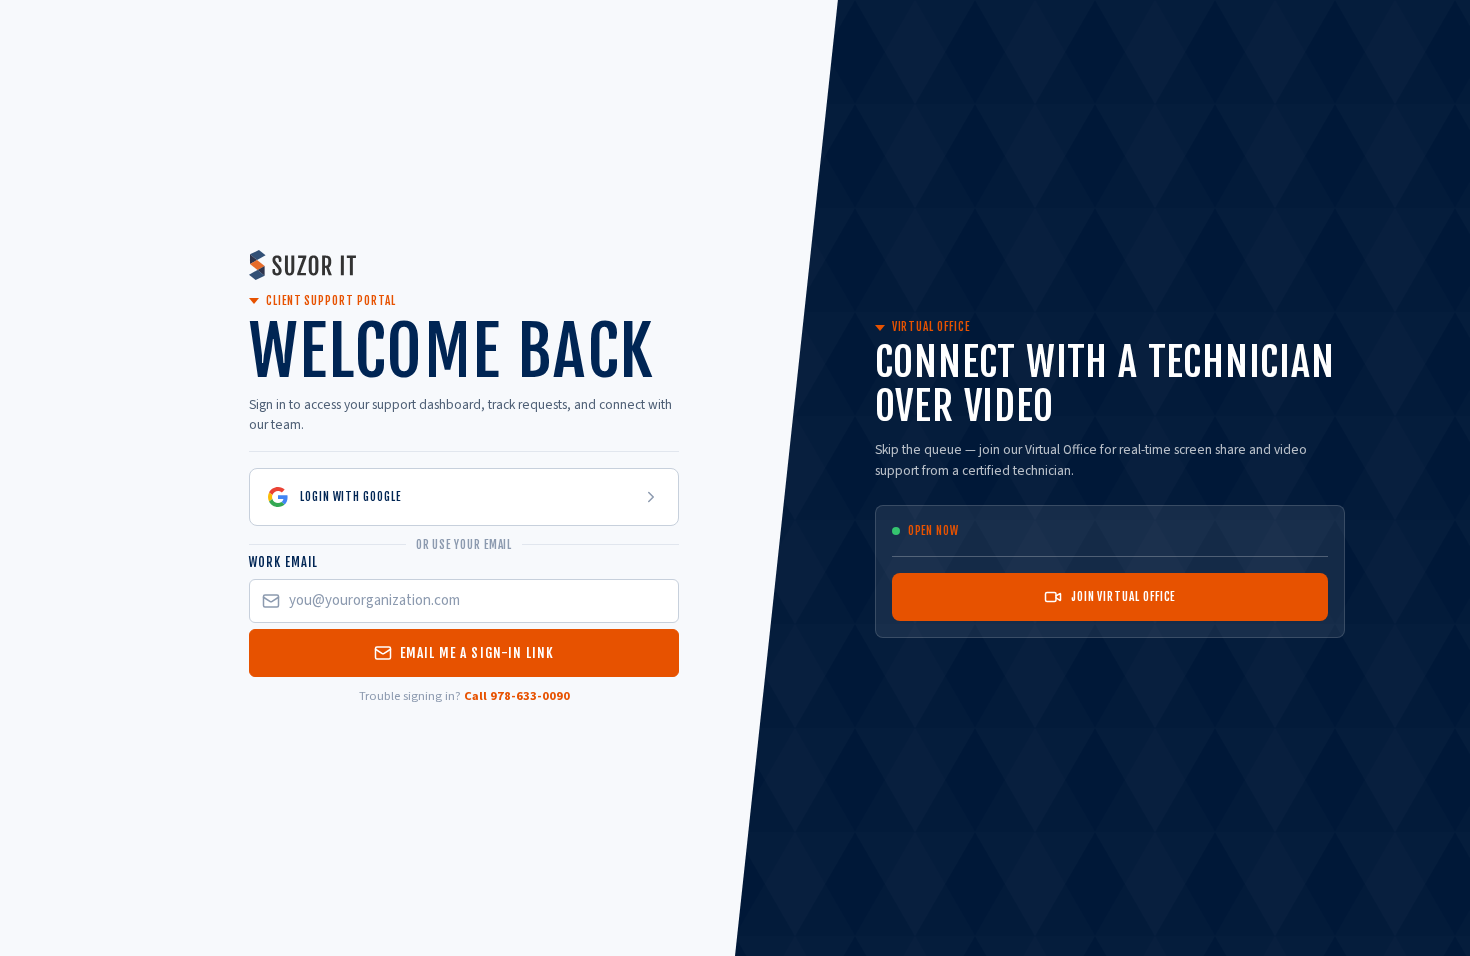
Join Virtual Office (1123, 596)
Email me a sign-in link (477, 652)
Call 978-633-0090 (517, 696)
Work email (283, 562)
